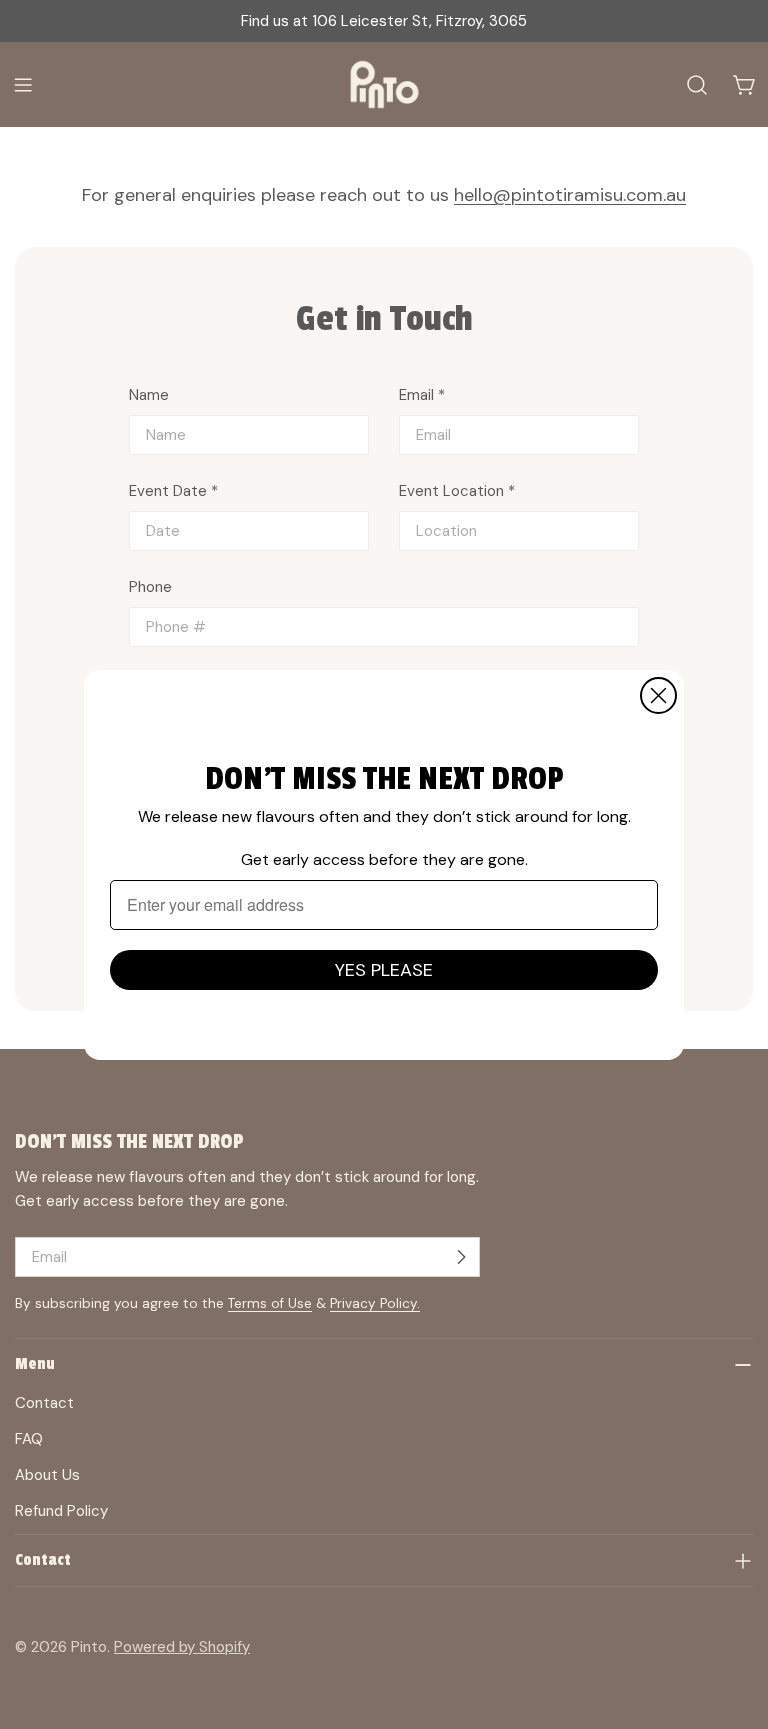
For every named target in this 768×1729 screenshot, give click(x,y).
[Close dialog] (658, 695)
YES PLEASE (384, 970)
